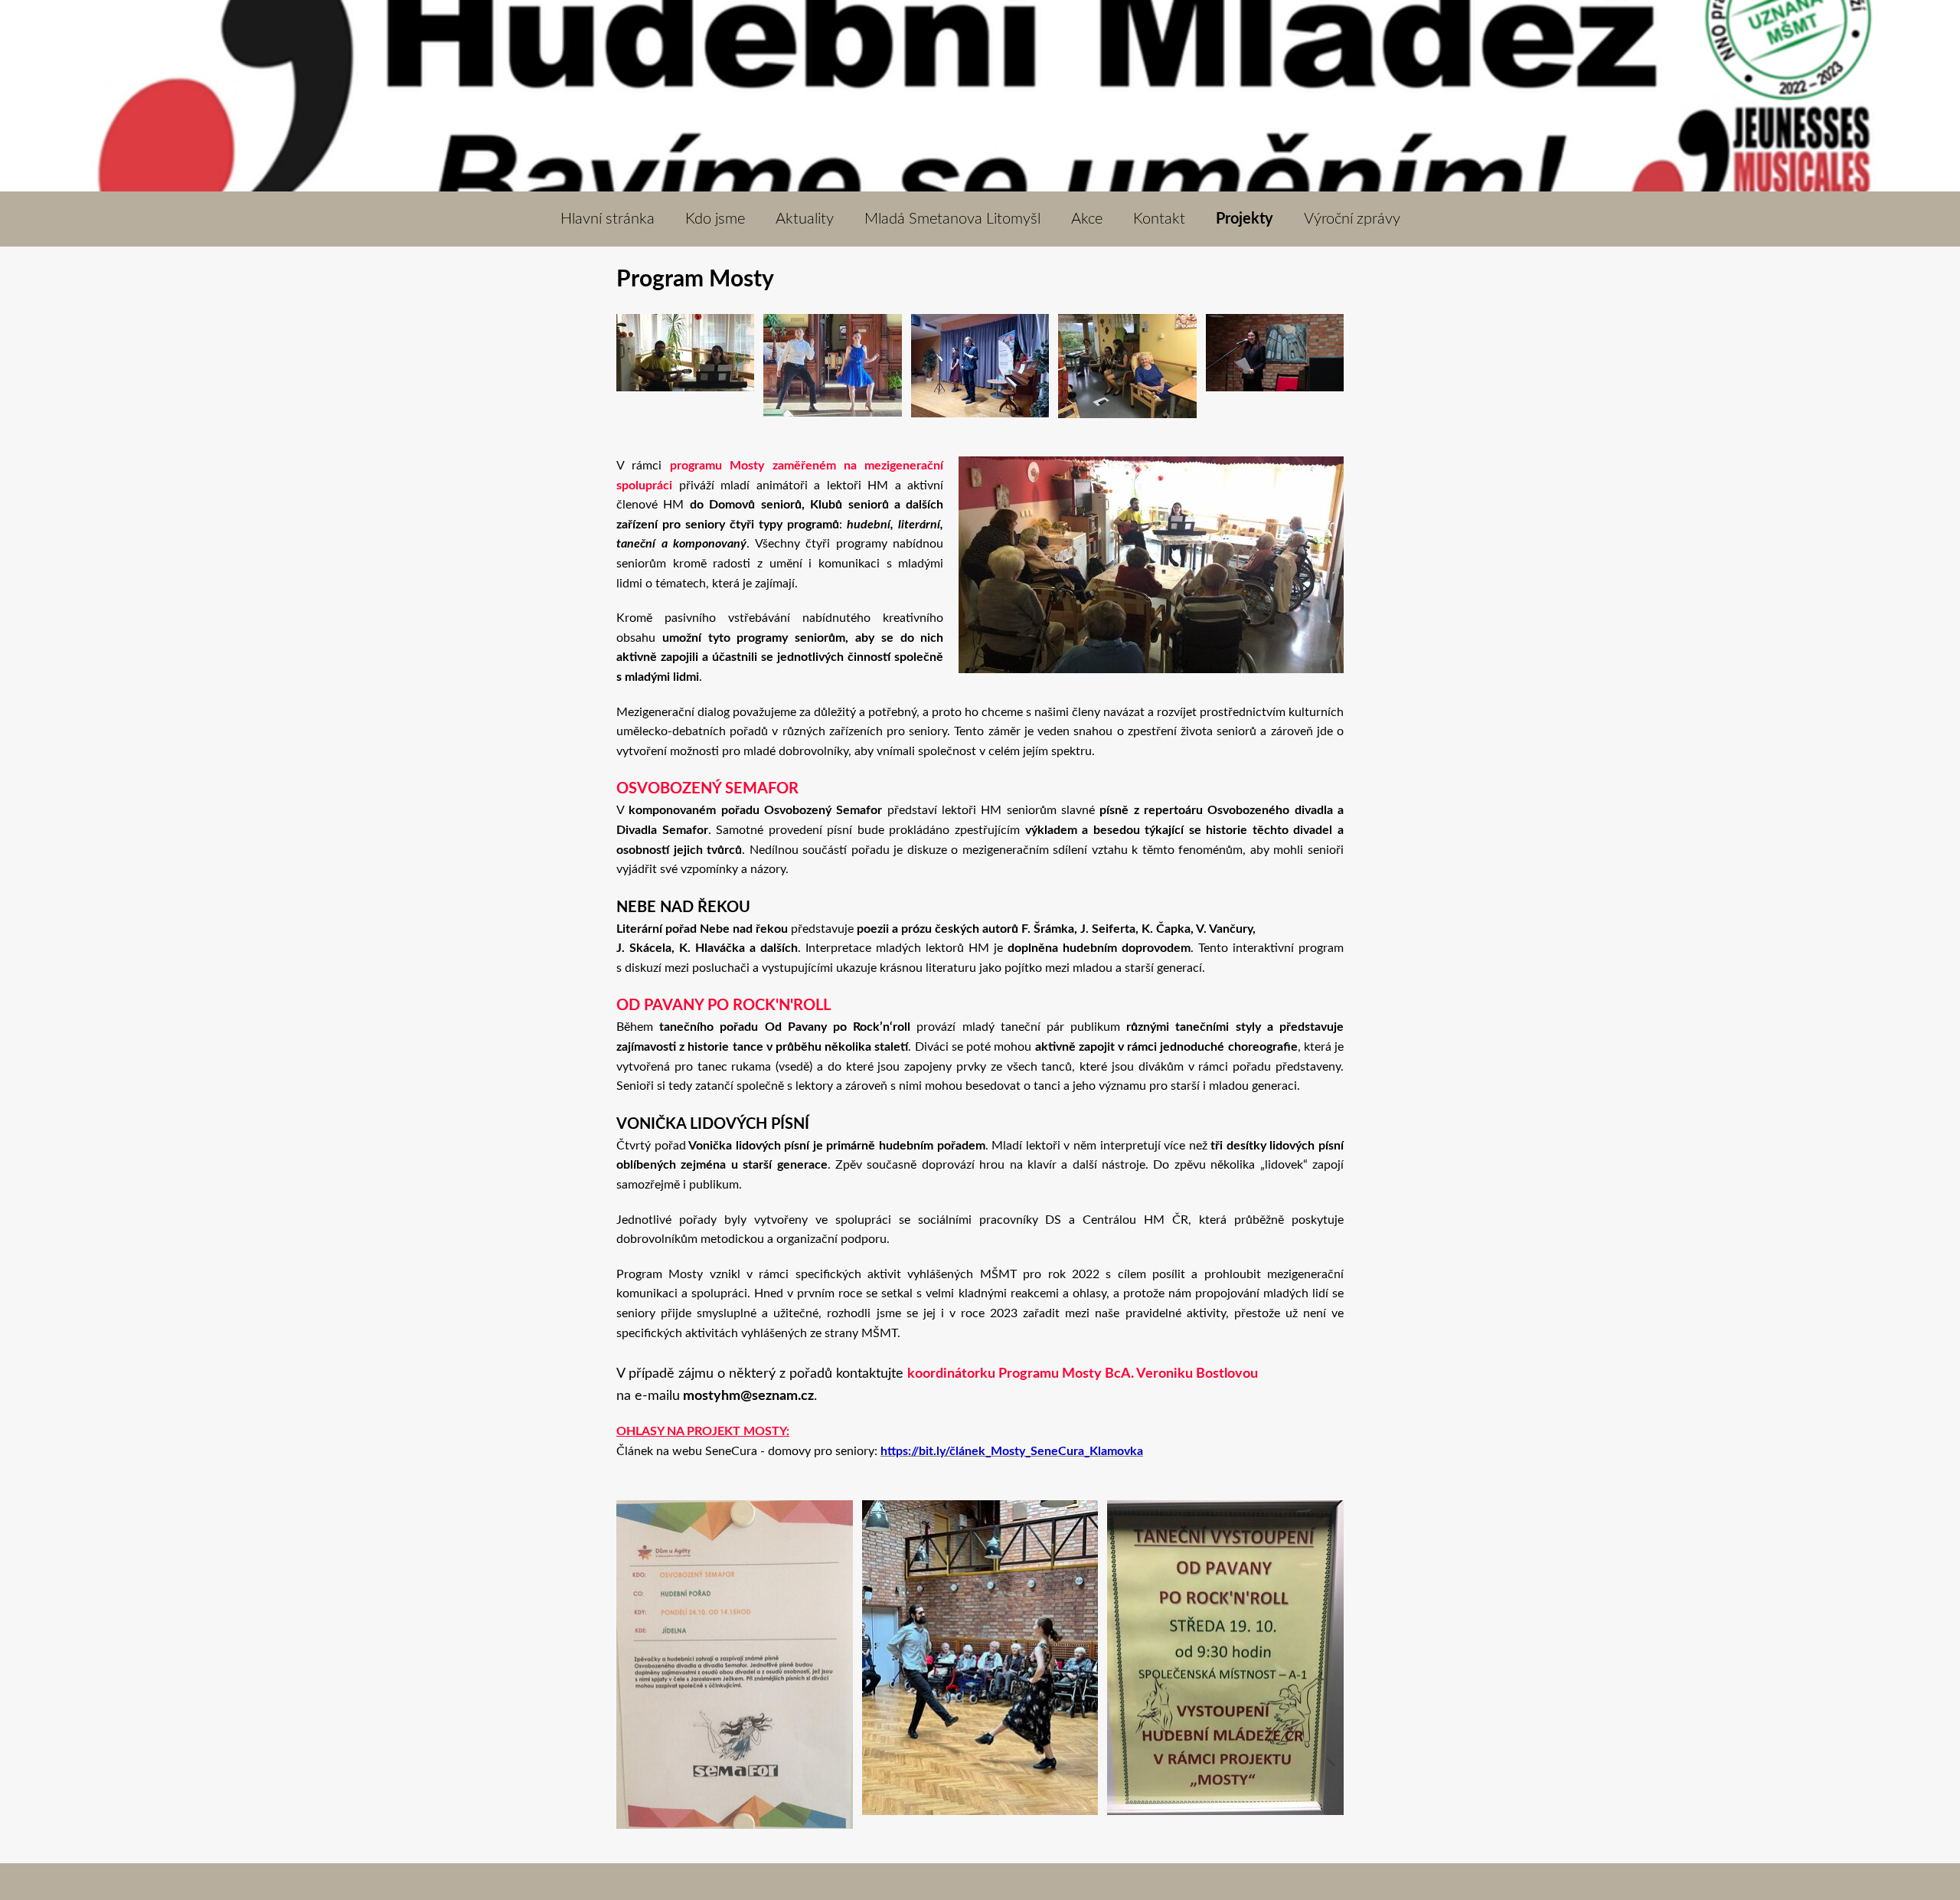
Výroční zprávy (1352, 219)
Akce (1087, 219)
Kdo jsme (715, 219)
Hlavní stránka (608, 219)
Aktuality (805, 219)
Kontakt (1159, 219)
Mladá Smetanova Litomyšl (952, 219)
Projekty (1245, 219)
